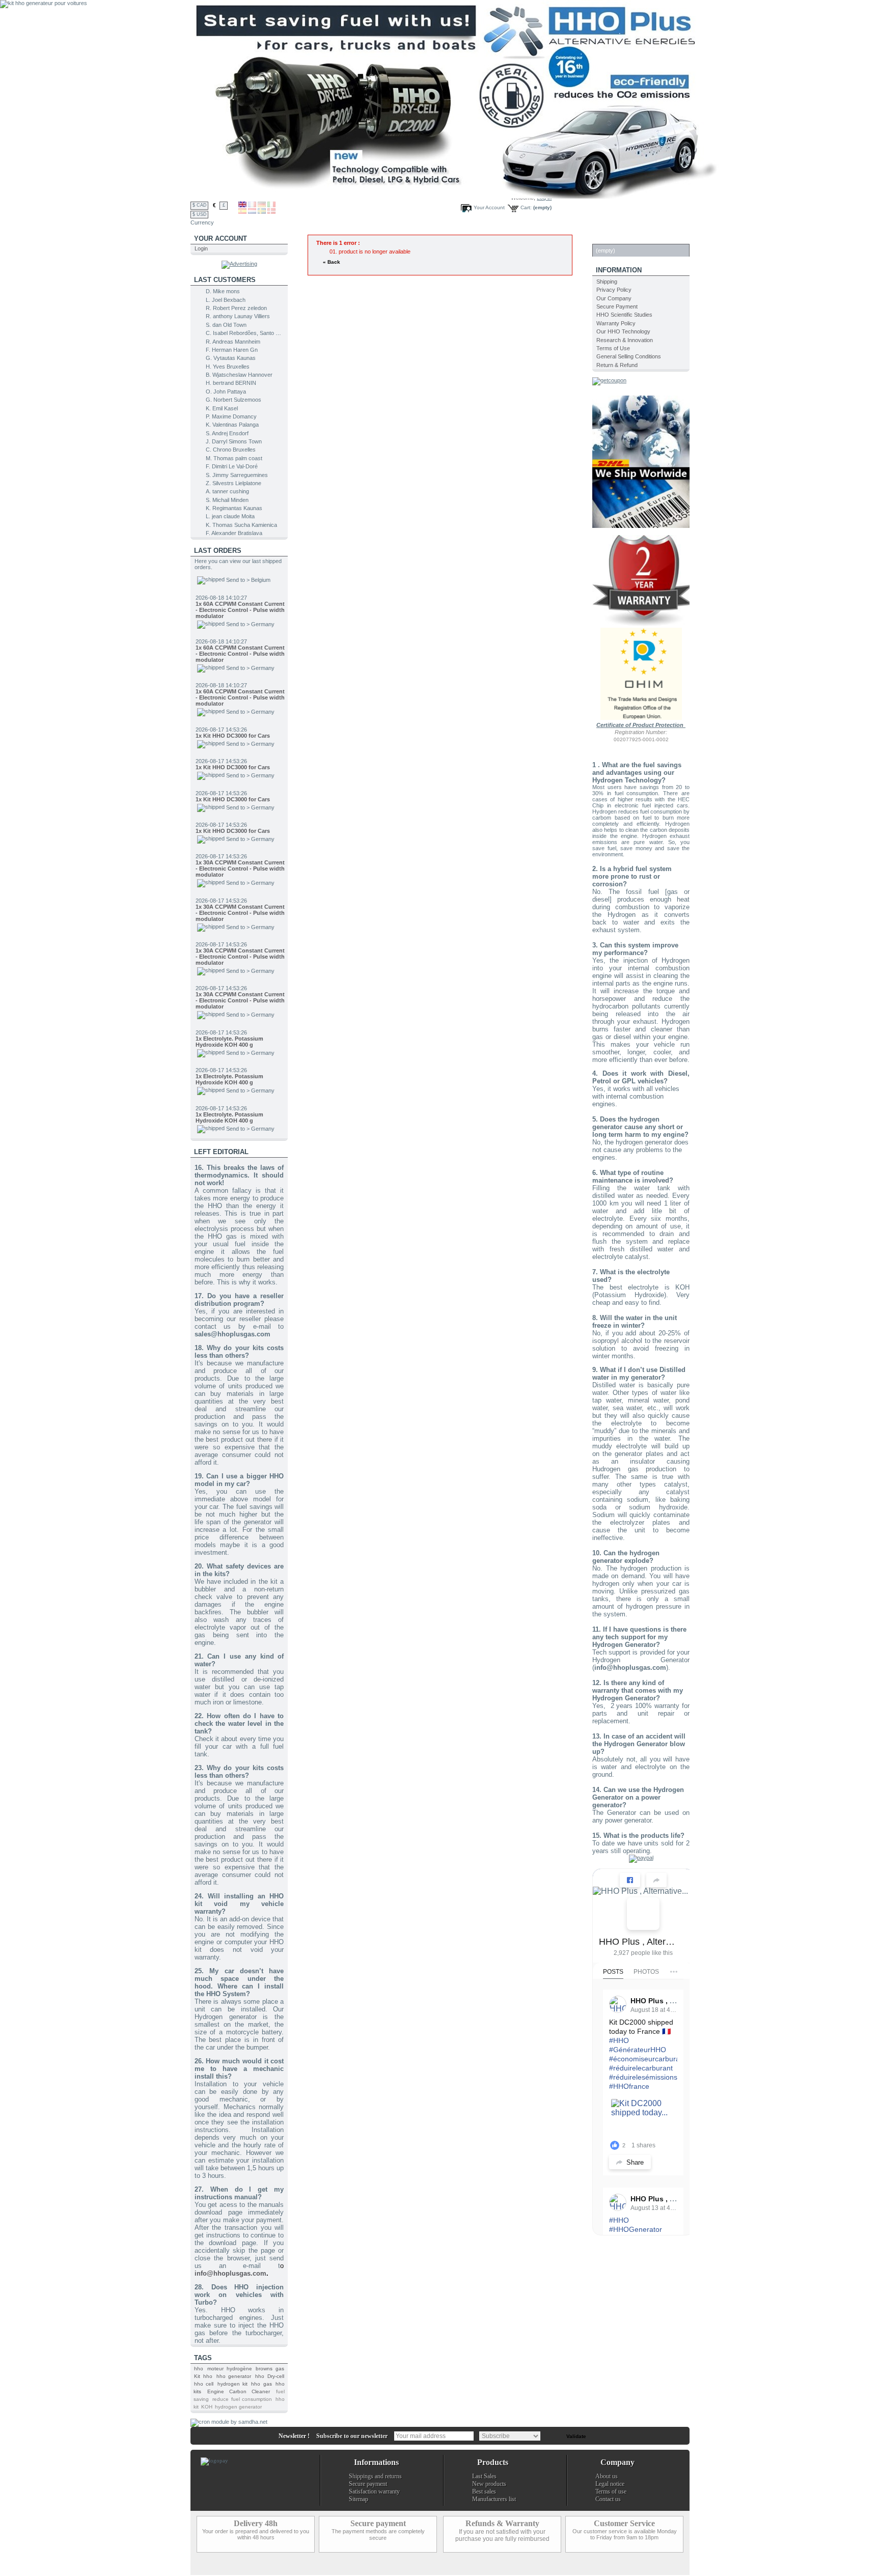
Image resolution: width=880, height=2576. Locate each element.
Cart (605, 239)
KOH (207, 2407)
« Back (332, 262)
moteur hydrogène (230, 2369)
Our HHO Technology (623, 331)
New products (489, 2484)
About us (607, 2476)
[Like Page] (630, 1880)
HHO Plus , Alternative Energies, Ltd (639, 1942)
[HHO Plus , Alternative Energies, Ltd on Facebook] (643, 1914)
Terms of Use (613, 348)
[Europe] (641, 718)
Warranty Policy (616, 323)
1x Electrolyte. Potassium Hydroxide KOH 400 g (229, 1002)
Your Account (489, 207)
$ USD (200, 214)
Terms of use (611, 2491)
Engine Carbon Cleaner (239, 2391)
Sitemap (359, 2499)
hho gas (261, 2384)
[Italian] (271, 205)
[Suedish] (262, 212)
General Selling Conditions (629, 356)
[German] (262, 205)
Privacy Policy (614, 290)
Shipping (607, 282)
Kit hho (203, 2376)
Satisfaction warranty (374, 2491)
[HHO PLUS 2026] (458, 197)
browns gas (270, 2369)
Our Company (614, 298)
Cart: (526, 207)
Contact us (608, 2499)
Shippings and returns (375, 2476)
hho (199, 2369)
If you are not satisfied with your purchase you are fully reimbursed (502, 2535)
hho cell (204, 2384)
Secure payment (368, 2484)
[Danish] (271, 212)
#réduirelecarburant (641, 2068)
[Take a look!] (641, 526)
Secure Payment (617, 306)
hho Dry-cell (270, 2376)
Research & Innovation (625, 340)
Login (201, 248)
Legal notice (610, 2484)
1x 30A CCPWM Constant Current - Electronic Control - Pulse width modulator (240, 829)
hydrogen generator (238, 2407)
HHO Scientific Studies (624, 315)
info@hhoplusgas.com (230, 2273)
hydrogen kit (232, 2384)
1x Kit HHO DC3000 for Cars (233, 696)
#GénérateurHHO (638, 2050)
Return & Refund (617, 365)
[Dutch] (252, 212)
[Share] (656, 1880)
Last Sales (484, 2476)
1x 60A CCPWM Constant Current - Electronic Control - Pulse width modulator (240, 614)
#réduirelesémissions (643, 2077)
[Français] (252, 205)
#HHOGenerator (636, 2229)
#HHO (619, 2040)
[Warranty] (643, 625)
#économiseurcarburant (648, 2059)
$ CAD (200, 205)
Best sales (484, 2491)
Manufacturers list (494, 2499)
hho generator (234, 2376)
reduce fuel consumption (242, 2399)
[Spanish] (242, 212)
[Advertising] (239, 264)
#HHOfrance (629, 2086)
